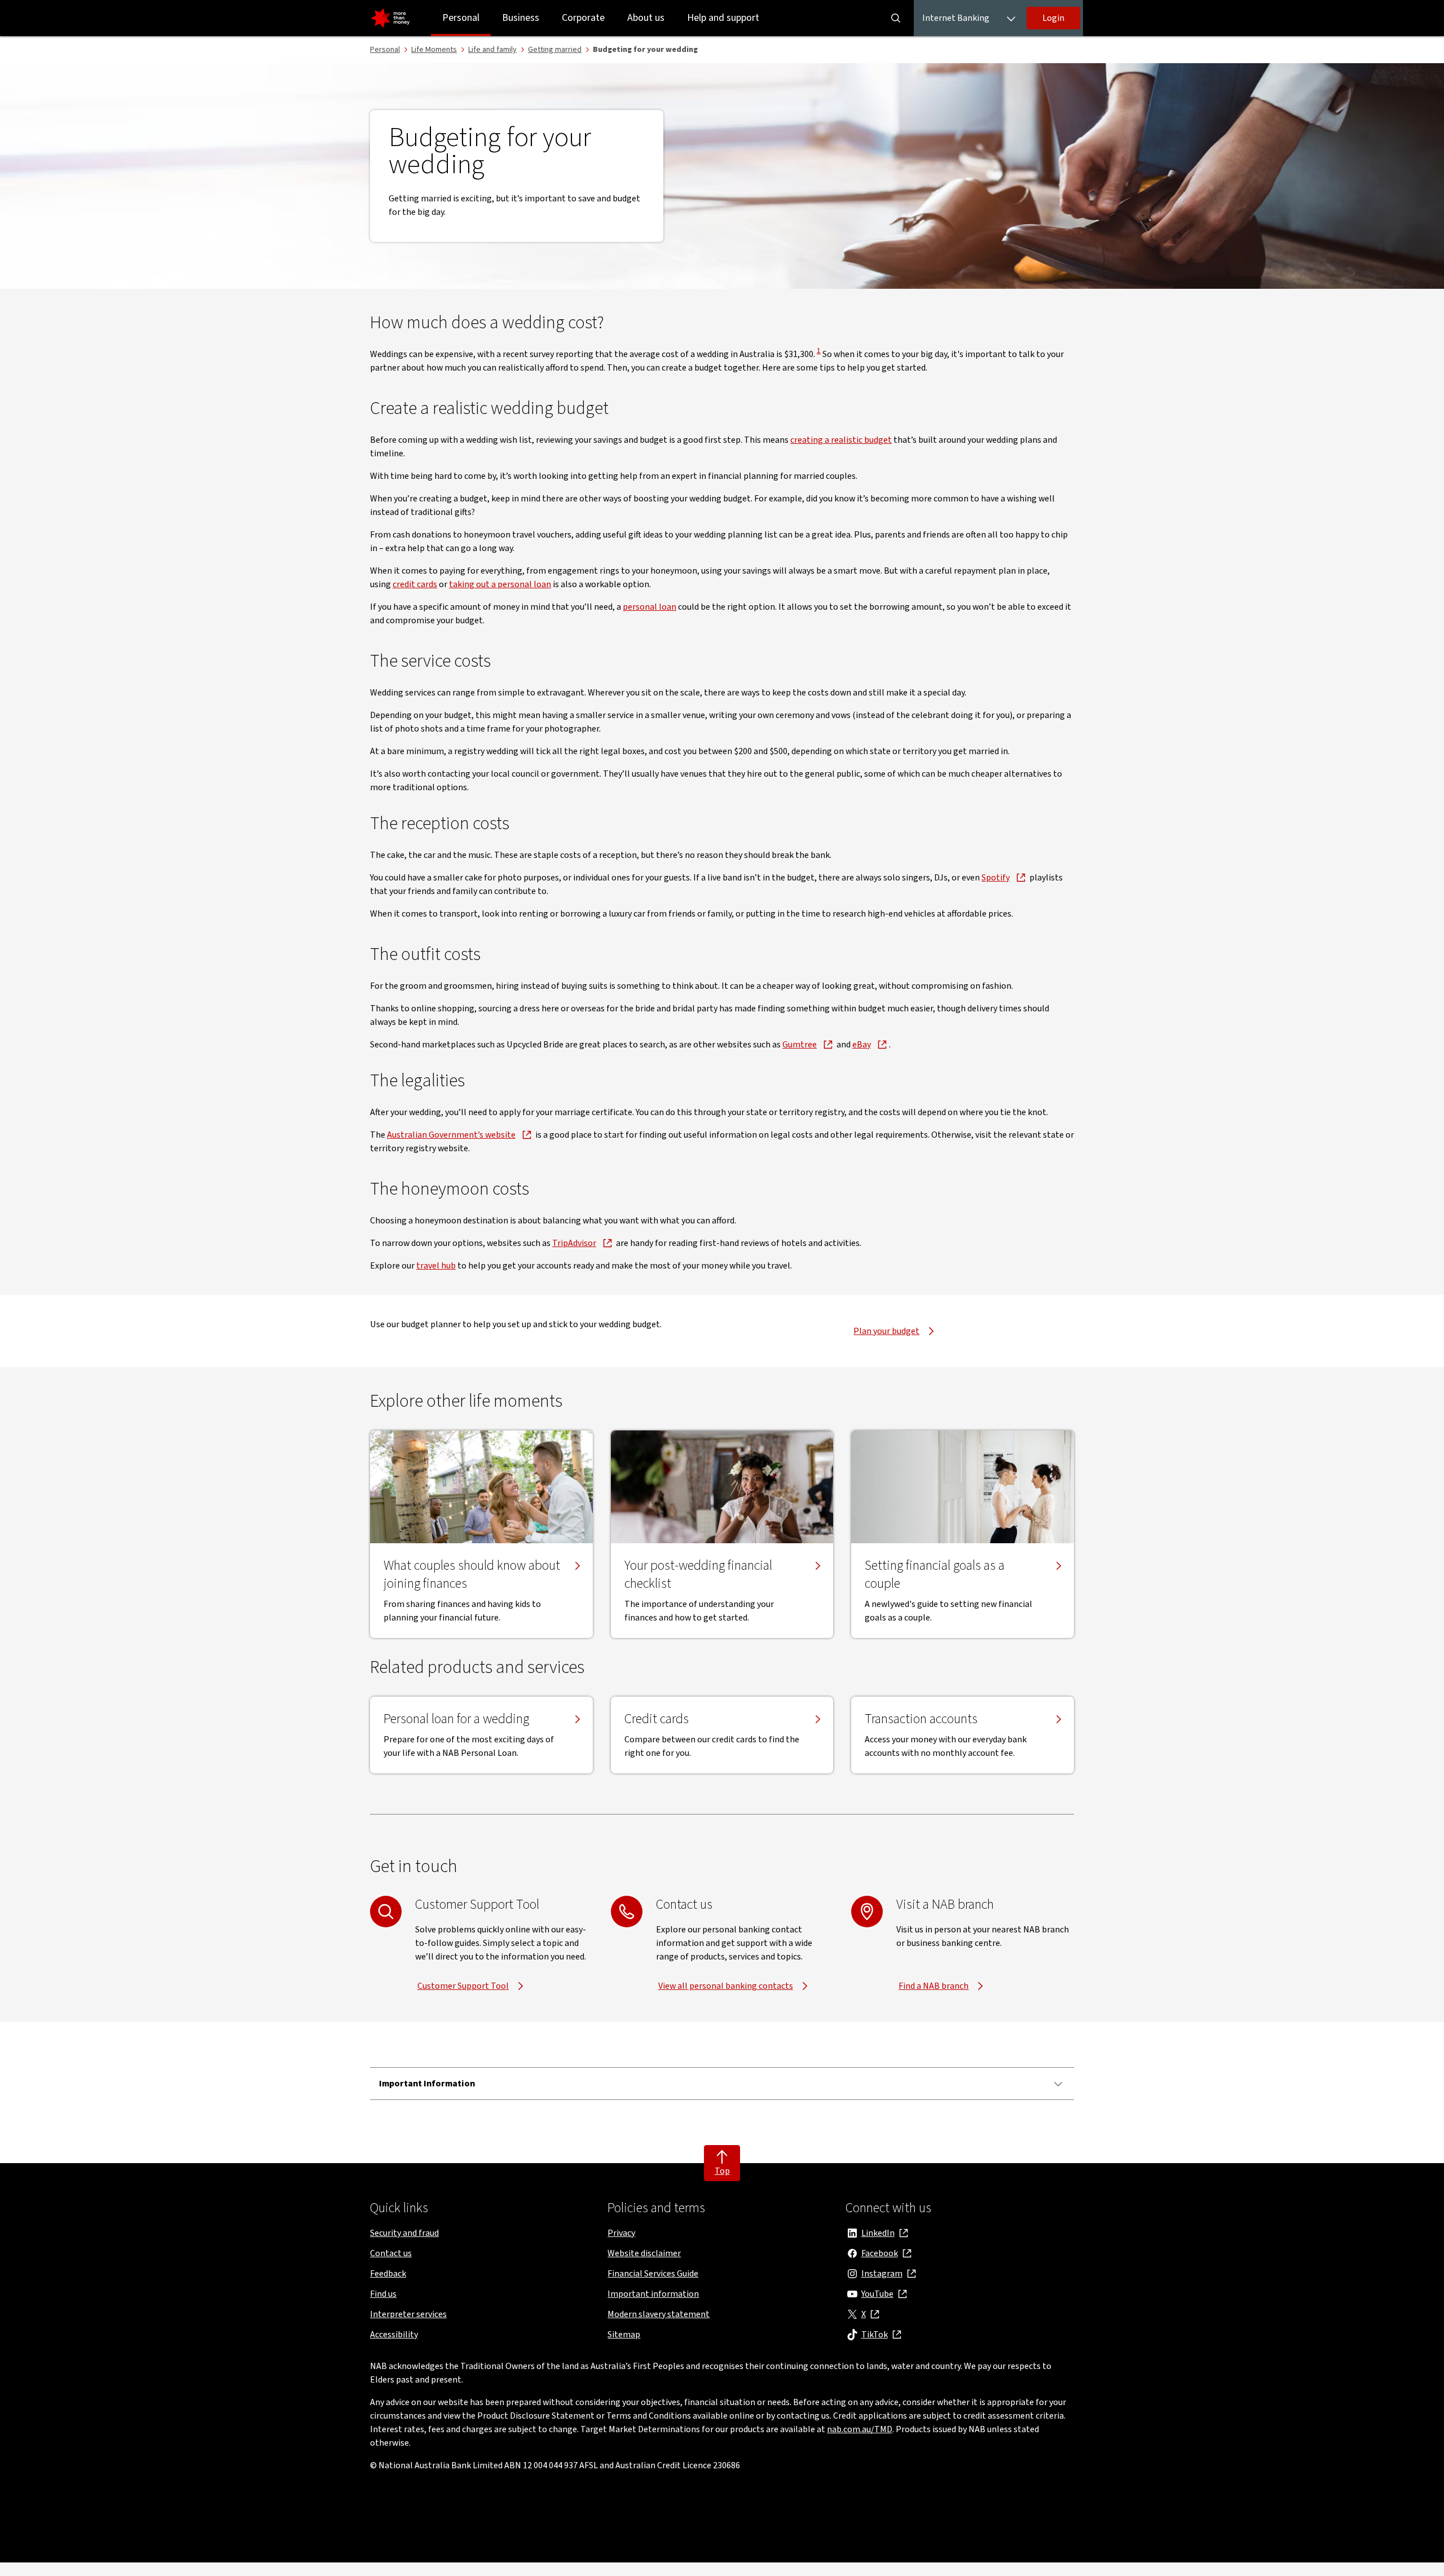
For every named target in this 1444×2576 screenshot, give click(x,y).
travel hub (436, 1266)
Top (722, 2171)
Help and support (723, 18)
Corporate (583, 18)
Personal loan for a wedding (456, 1719)
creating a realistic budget (841, 440)
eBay (862, 1045)
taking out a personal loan (500, 584)
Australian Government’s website (451, 1135)
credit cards (415, 584)
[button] (1053, 18)
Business (521, 18)
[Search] (896, 18)
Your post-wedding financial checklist (698, 1575)
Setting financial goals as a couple (935, 1575)
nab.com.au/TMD (860, 2429)
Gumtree (800, 1045)
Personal (461, 18)
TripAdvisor (574, 1243)
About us (646, 18)
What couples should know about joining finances (472, 1575)
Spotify (996, 878)
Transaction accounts (921, 1719)
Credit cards (657, 1719)
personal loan (650, 607)
